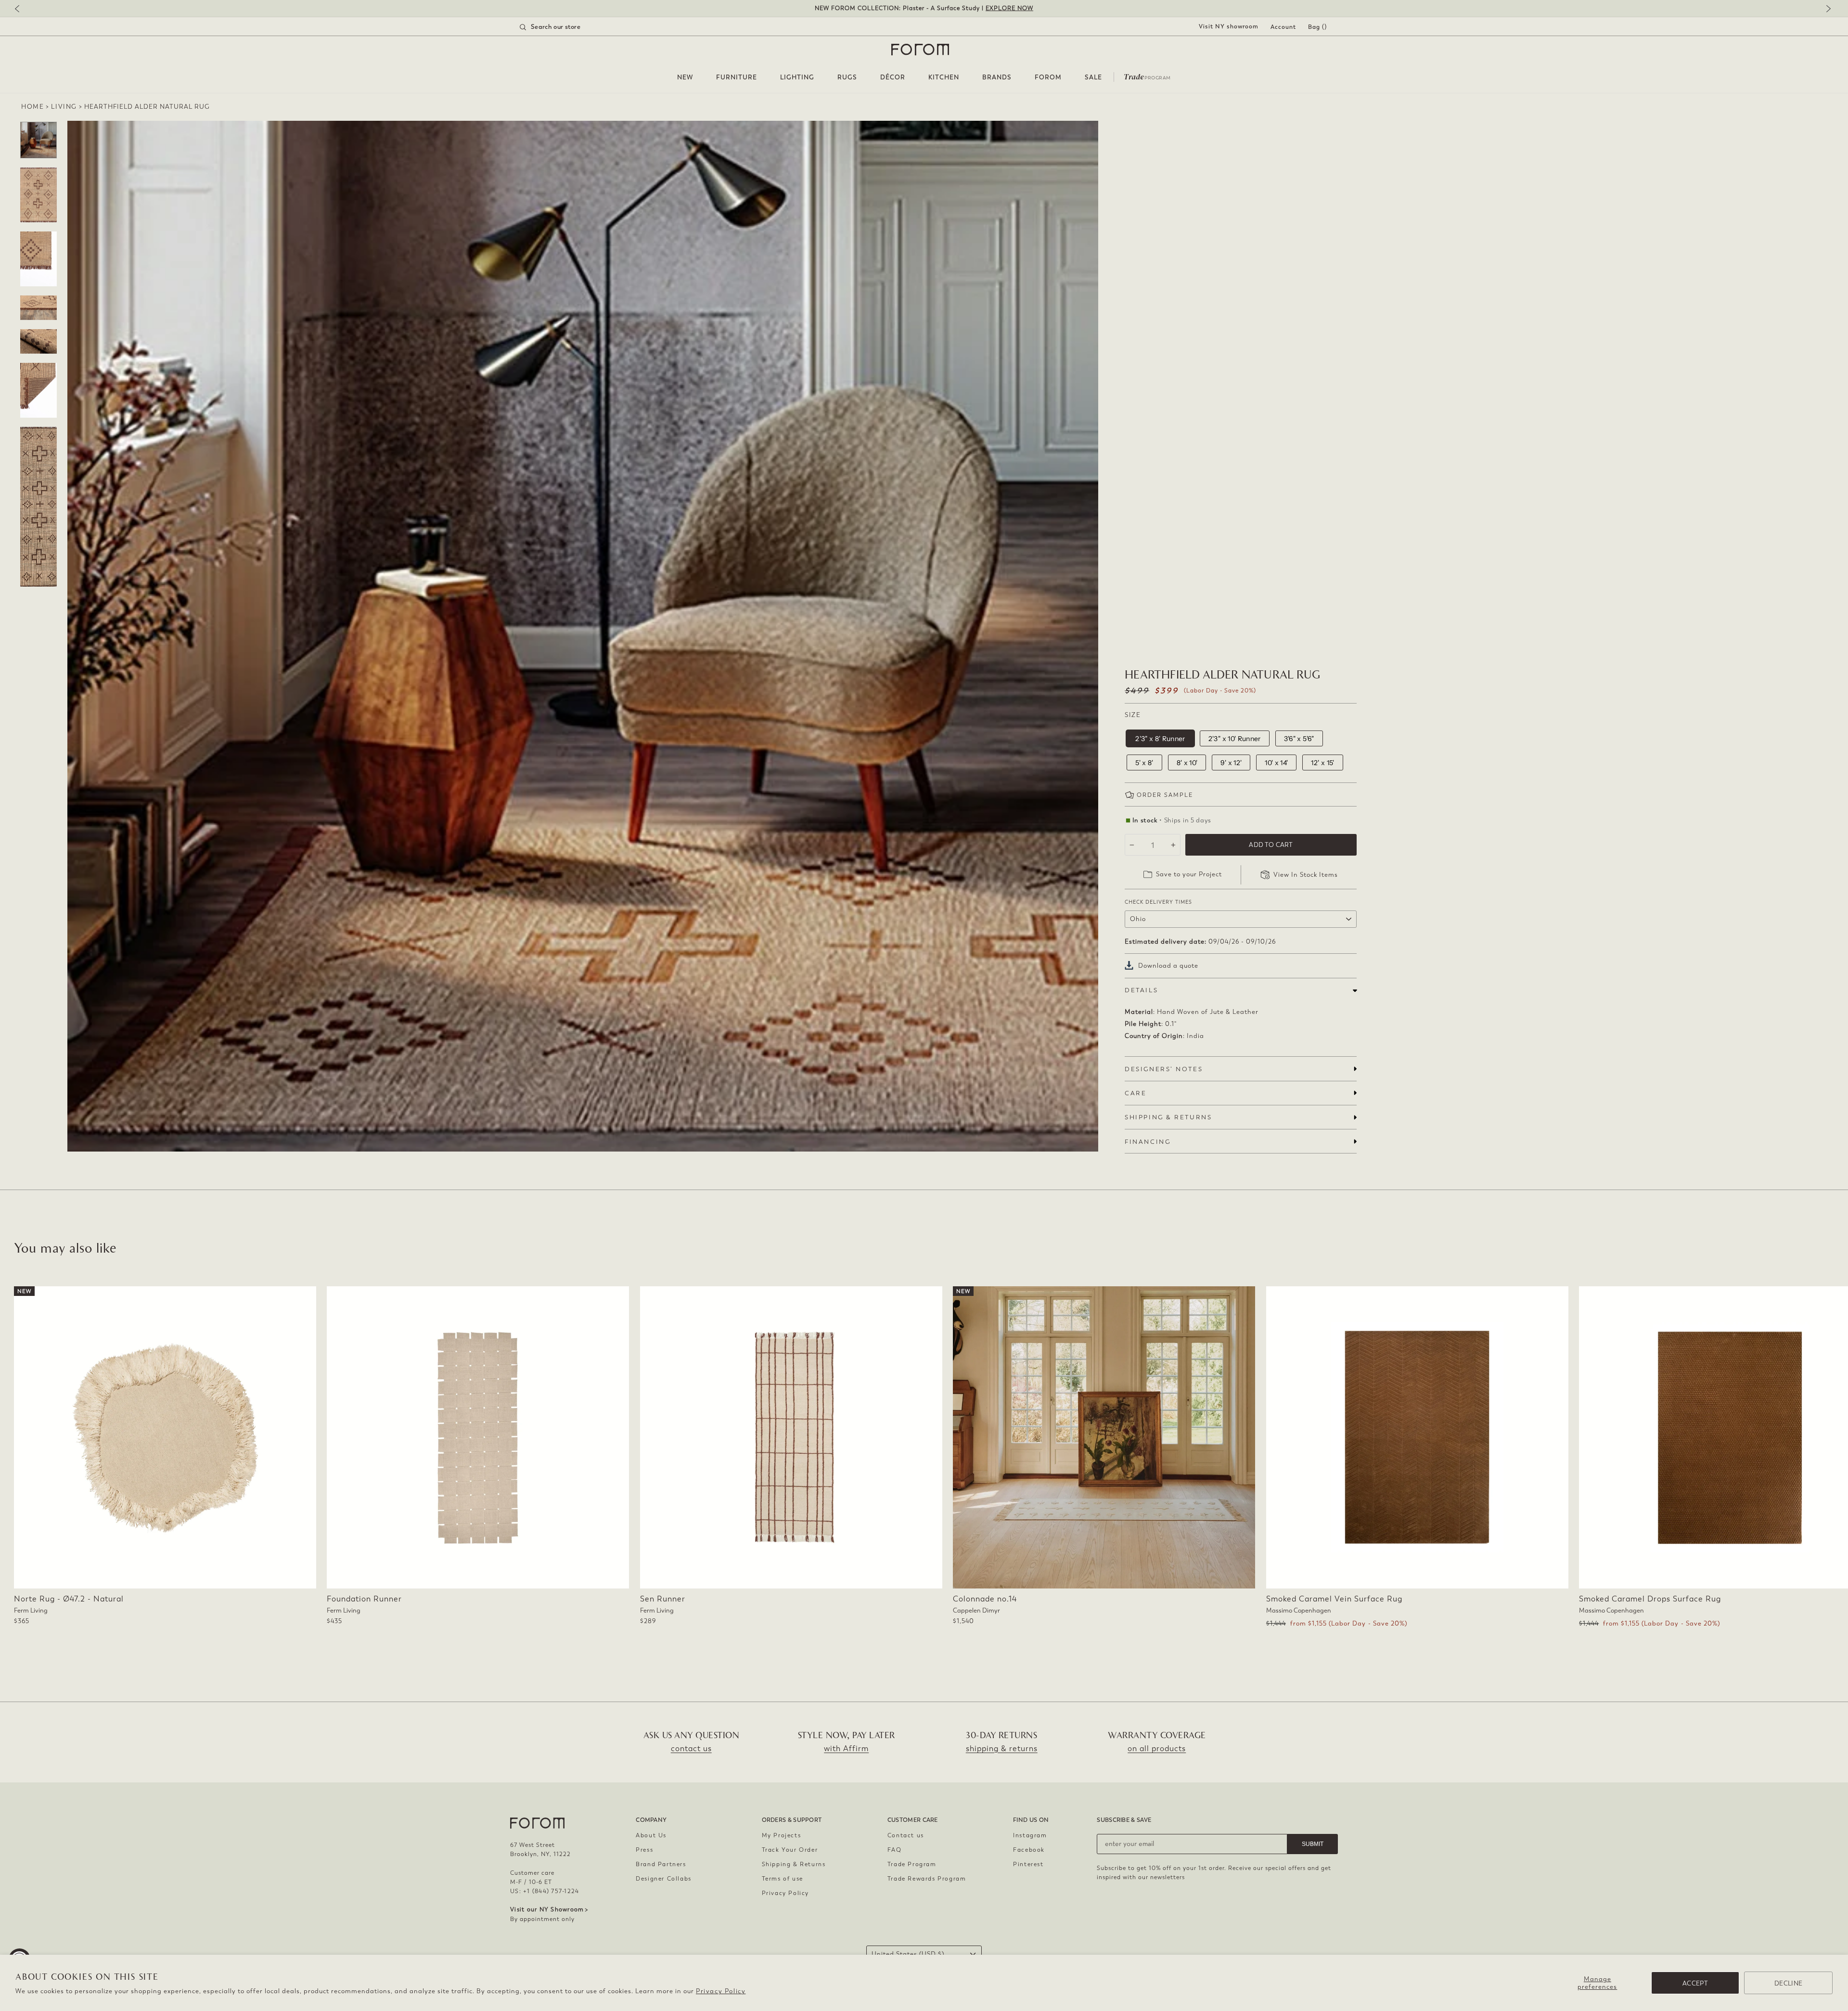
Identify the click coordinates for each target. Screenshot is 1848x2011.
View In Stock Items (1306, 875)
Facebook (1029, 1850)
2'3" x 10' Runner (1235, 739)
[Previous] (22, 9)
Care (1136, 1093)
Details (1141, 990)
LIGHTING (797, 77)
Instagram (1030, 1835)
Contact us (906, 1835)
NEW (685, 77)
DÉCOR (893, 77)
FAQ (895, 1850)
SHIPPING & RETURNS (1168, 1117)
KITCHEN (944, 77)
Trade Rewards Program (927, 1879)
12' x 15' (1322, 763)
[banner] (924, 8)
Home (32, 107)
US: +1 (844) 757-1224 (545, 1891)
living (64, 107)
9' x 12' (1231, 763)
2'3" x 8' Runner (1160, 739)
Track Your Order (790, 1850)
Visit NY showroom (1229, 26)
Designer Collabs (664, 1879)
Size (1133, 715)
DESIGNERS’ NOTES (1164, 1069)
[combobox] (562, 27)
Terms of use (783, 1879)
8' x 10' (1187, 763)
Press (644, 1850)
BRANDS (997, 77)
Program (1147, 76)
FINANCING (1148, 1142)
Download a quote (1168, 966)
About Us (651, 1835)
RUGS (847, 77)
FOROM (1048, 77)
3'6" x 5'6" (1299, 739)
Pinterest (1028, 1864)
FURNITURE (737, 77)
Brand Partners (661, 1864)
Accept (1695, 1983)
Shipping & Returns (794, 1864)
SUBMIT (1313, 1844)
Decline (1788, 1983)
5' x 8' (1144, 763)
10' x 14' (1276, 763)
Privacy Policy (721, 1991)
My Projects (782, 1835)
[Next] (1826, 9)
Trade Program (912, 1864)
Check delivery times (1158, 902)
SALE (1093, 77)
